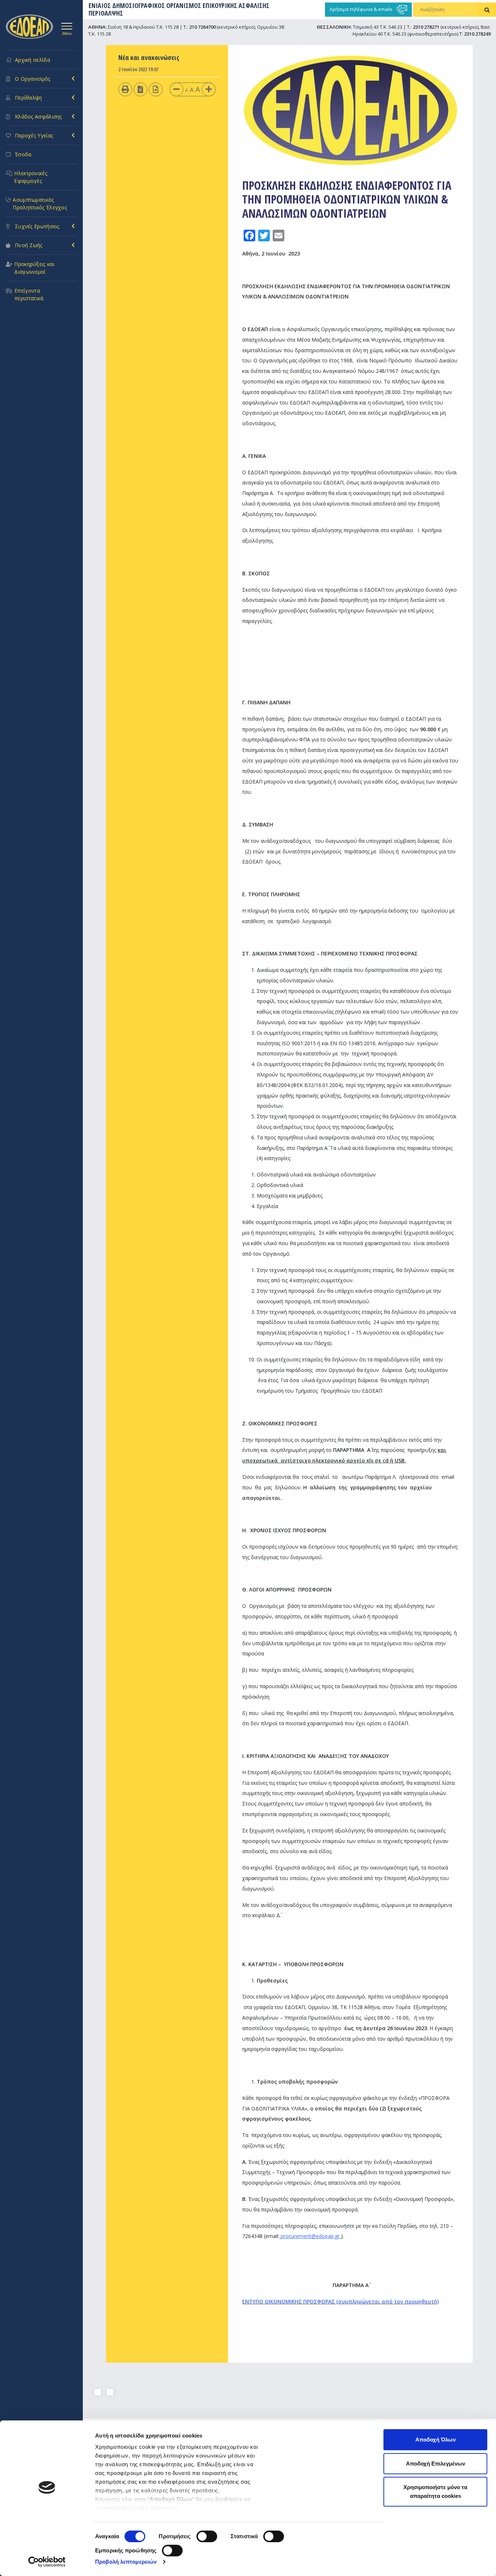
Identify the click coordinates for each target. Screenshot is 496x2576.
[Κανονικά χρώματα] (156, 89)
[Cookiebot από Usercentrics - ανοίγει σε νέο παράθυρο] (47, 2562)
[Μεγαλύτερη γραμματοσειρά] (209, 89)
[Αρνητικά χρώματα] (140, 89)
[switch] (207, 2536)
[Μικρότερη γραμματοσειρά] (176, 89)
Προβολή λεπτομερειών (126, 2562)
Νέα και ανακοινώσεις (149, 57)
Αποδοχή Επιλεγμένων (436, 2464)
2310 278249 (477, 34)
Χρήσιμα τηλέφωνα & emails (362, 9)
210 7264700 (202, 27)
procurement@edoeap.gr (310, 2236)
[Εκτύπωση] (125, 89)
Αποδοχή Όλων (436, 2440)
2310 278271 (426, 27)
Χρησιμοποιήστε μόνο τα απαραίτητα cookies (435, 2492)
